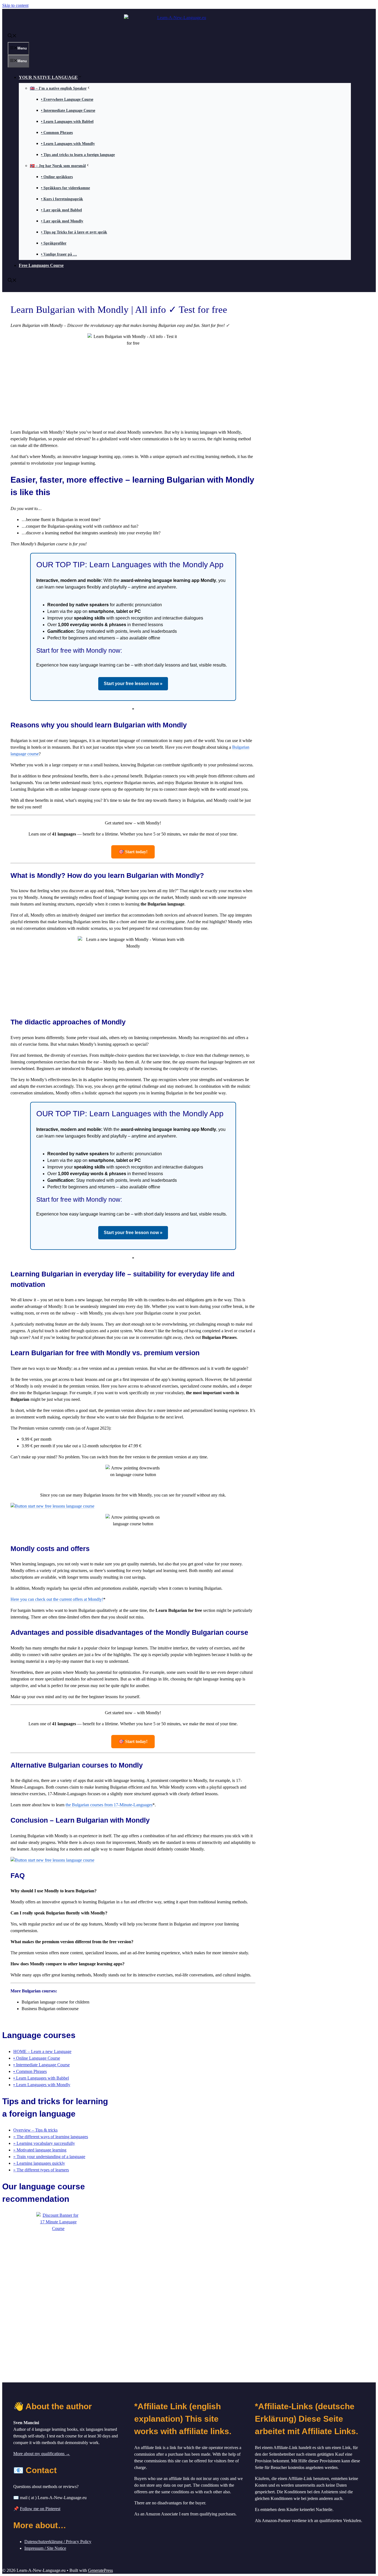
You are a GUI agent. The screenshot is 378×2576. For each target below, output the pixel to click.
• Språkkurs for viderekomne (65, 188)
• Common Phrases (57, 133)
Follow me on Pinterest (40, 2509)
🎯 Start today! (133, 852)
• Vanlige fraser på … (59, 254)
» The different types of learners (41, 2170)
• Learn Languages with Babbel (67, 122)
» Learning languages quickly (39, 2163)
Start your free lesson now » (133, 684)
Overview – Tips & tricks (35, 2130)
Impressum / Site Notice (45, 2548)
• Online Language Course (37, 2058)
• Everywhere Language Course (67, 99)
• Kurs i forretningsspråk (62, 199)
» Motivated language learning (40, 2150)
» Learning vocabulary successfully (44, 2143)
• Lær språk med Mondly (62, 221)
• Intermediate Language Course (68, 110)
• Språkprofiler (54, 243)
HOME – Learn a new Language (42, 2051)
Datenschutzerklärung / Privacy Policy (58, 2542)
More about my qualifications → (42, 2454)
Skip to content (15, 5)
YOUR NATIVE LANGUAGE (48, 77)
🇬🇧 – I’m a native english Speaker (58, 88)
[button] (12, 36)
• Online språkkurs (57, 177)
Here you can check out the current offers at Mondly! (57, 1599)
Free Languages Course (41, 265)
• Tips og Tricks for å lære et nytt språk (74, 232)
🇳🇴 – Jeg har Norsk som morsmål (58, 166)
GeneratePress (100, 2570)
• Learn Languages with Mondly (68, 144)
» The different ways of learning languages (51, 2137)
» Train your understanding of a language (49, 2157)
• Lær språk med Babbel (61, 210)
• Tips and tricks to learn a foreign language (78, 155)
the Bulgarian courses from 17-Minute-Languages (109, 1805)
